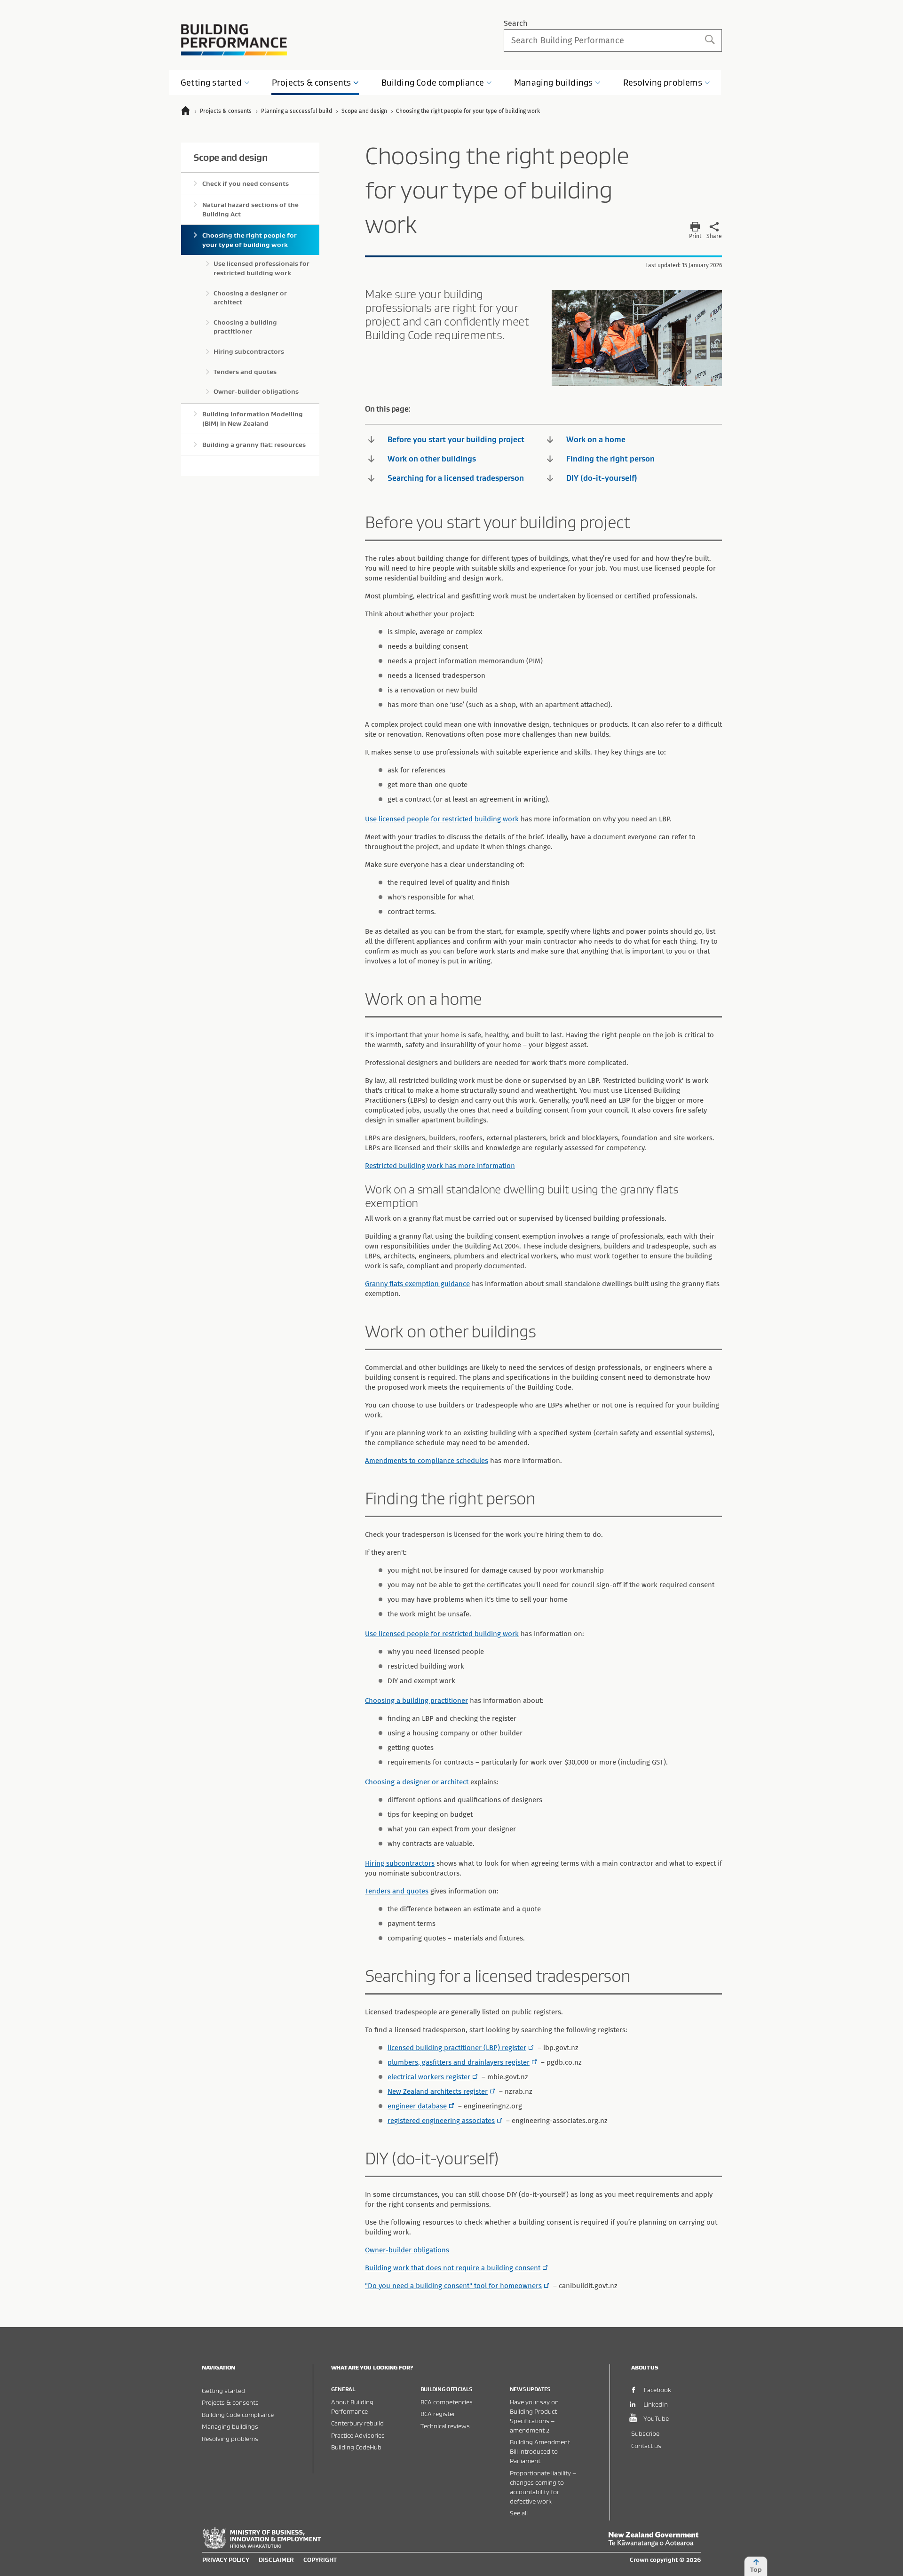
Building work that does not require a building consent (453, 2268)
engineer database (417, 2106)
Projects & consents (230, 2402)
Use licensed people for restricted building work (442, 819)
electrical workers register (429, 2077)
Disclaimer (276, 2560)
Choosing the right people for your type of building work (250, 240)
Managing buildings (230, 2426)
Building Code (433, 83)
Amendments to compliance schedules (427, 1461)
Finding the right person (610, 459)
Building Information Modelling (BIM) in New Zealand (253, 419)
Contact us (646, 2445)
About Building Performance (352, 2406)
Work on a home (596, 439)
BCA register (438, 2413)
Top (756, 2569)
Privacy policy (226, 2560)
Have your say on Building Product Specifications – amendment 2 (534, 2416)
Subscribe (645, 2433)
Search (515, 23)
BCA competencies (447, 2402)
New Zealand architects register (438, 2091)
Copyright (320, 2560)
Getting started (223, 2390)
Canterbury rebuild (357, 2423)
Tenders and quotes (397, 1891)
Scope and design (230, 157)
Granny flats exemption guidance (417, 1284)
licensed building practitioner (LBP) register (457, 2048)
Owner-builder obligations (407, 2250)
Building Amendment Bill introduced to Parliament (540, 2451)
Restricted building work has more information (440, 1166)
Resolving (663, 83)
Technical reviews (445, 2426)
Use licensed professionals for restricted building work (261, 268)
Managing (553, 83)
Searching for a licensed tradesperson (456, 478)
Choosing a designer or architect (417, 1782)
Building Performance (234, 40)
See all (519, 2513)
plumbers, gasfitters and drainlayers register (459, 2062)
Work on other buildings (432, 459)
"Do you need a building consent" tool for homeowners (453, 2286)
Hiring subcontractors (400, 1863)
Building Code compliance (238, 2414)
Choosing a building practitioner (416, 1701)
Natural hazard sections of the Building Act (250, 209)
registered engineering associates (441, 2121)
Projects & (311, 83)
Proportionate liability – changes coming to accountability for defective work (543, 2487)
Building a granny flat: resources (254, 445)
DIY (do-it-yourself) (602, 478)
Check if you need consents (246, 183)
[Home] (190, 112)
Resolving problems (230, 2438)
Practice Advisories (358, 2435)
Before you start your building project (456, 439)
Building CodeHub (356, 2447)
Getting (211, 83)
